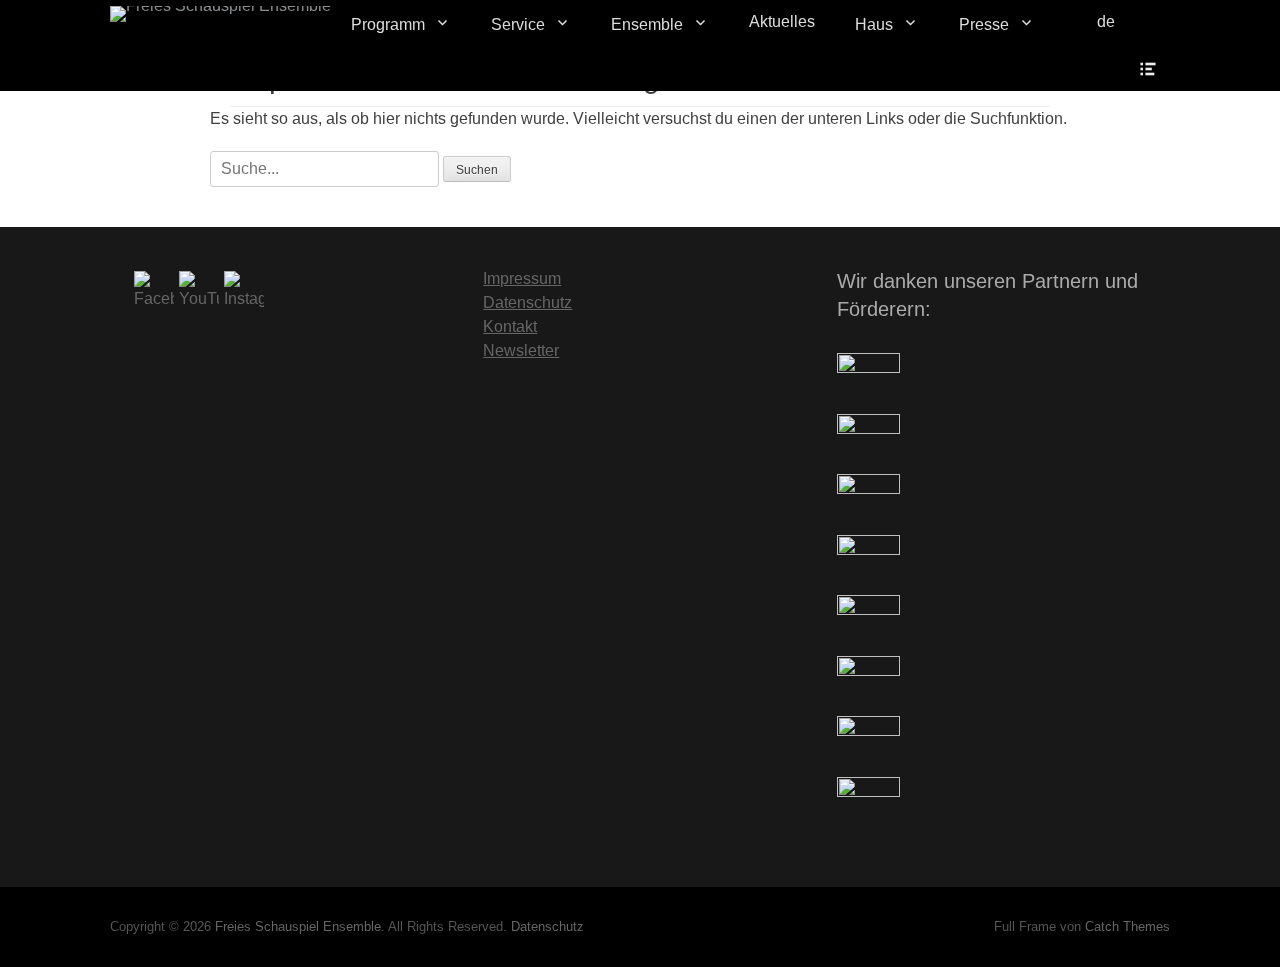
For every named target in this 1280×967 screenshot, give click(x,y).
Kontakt (510, 326)
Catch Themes (1127, 926)
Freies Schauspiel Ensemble (298, 926)
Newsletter (521, 350)
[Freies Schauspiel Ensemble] (220, 14)
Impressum (522, 278)
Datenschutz (527, 302)
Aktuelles (782, 21)
